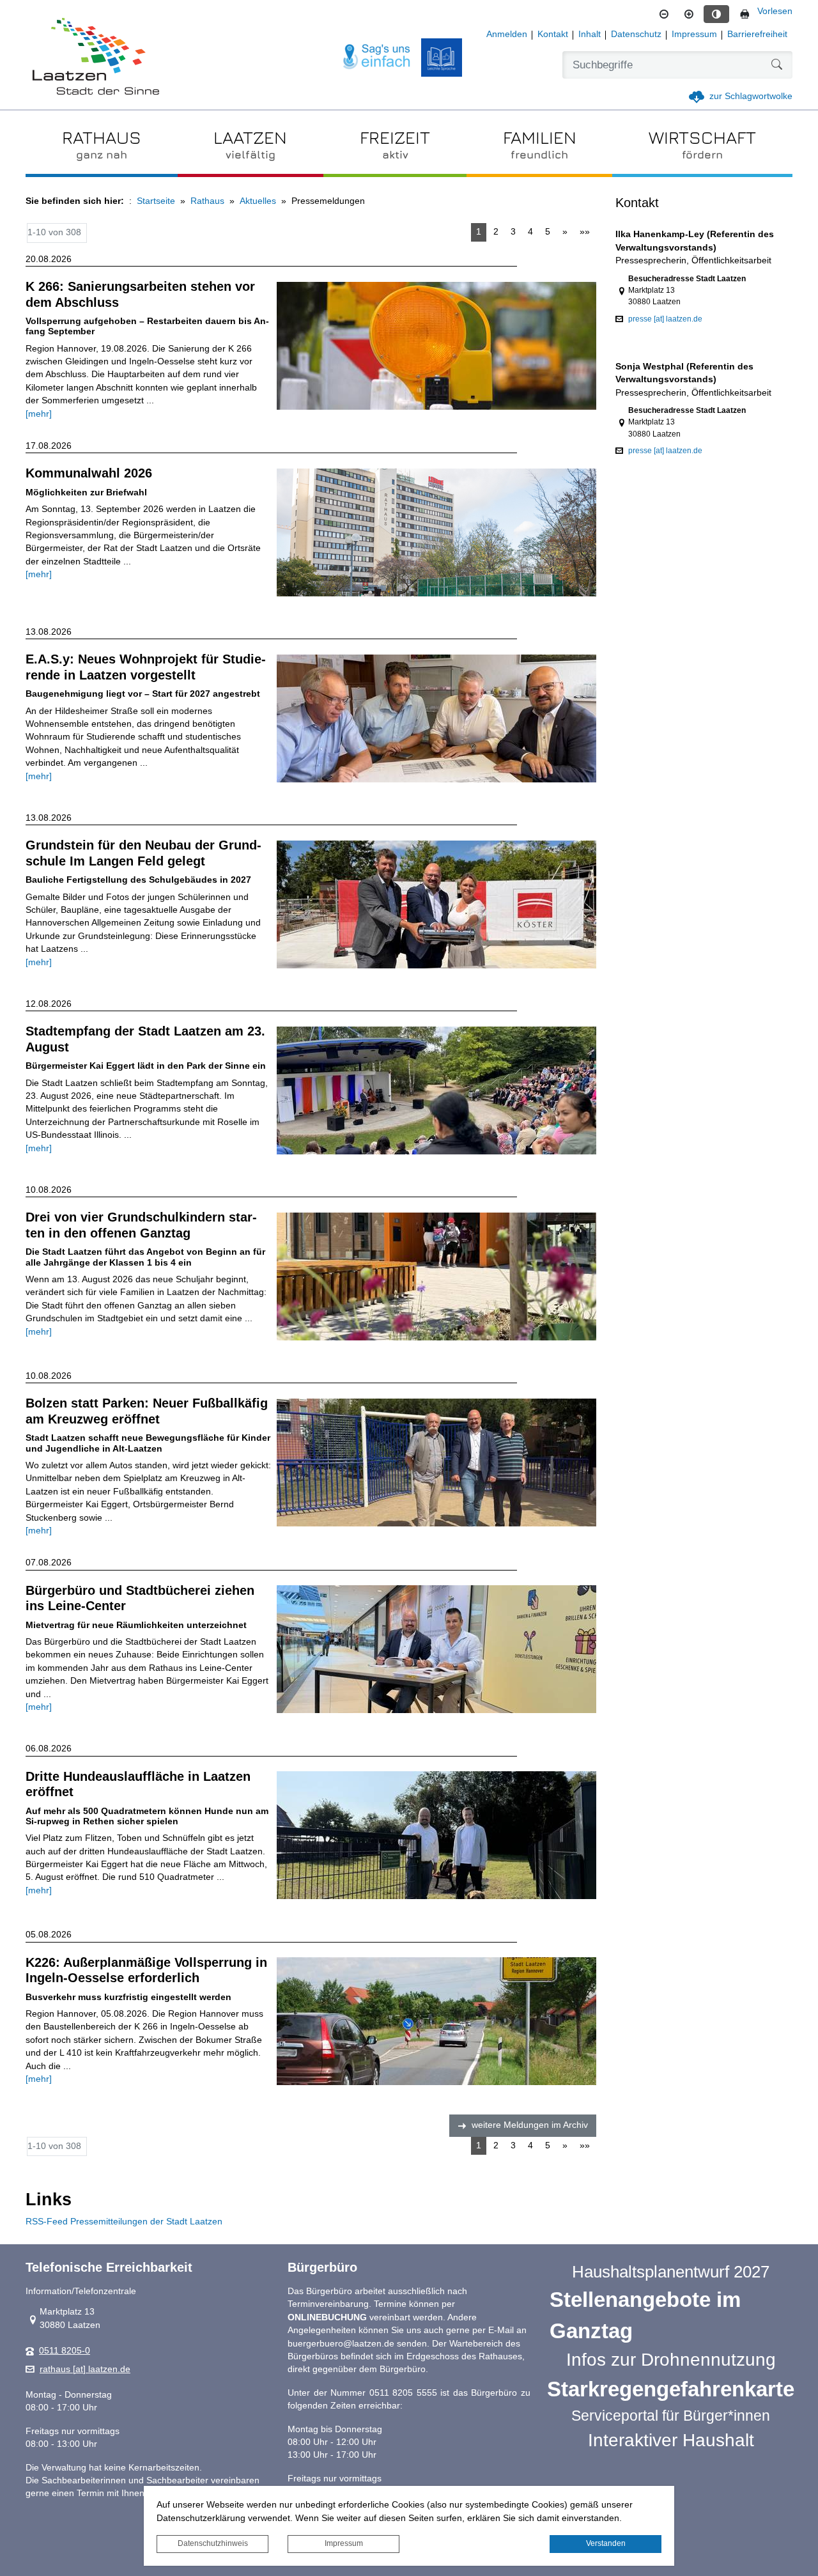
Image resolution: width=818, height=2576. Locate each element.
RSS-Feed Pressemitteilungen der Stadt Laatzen (124, 2222)
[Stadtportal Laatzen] (96, 58)
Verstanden (606, 2543)
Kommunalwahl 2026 (89, 473)
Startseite (156, 201)
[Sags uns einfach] (377, 57)
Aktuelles (258, 201)
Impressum (344, 2543)
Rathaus (207, 201)
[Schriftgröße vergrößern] (689, 14)
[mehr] (39, 414)
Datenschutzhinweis (213, 2543)
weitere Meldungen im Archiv (530, 2125)
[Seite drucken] (745, 14)
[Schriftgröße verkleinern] (664, 14)
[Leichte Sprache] (442, 58)
